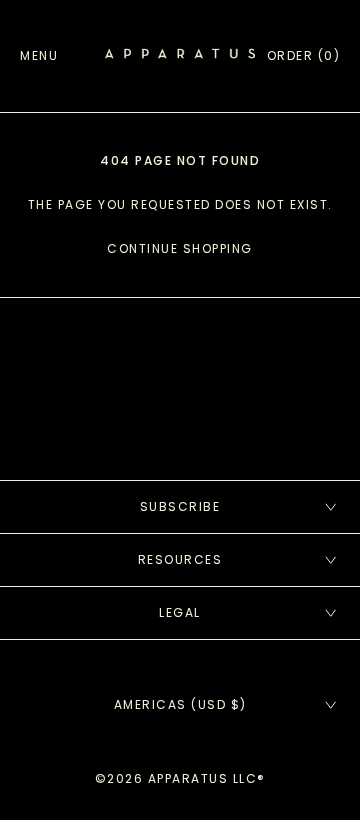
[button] (304, 56)
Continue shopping (180, 248)
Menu (39, 55)
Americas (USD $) (180, 704)
